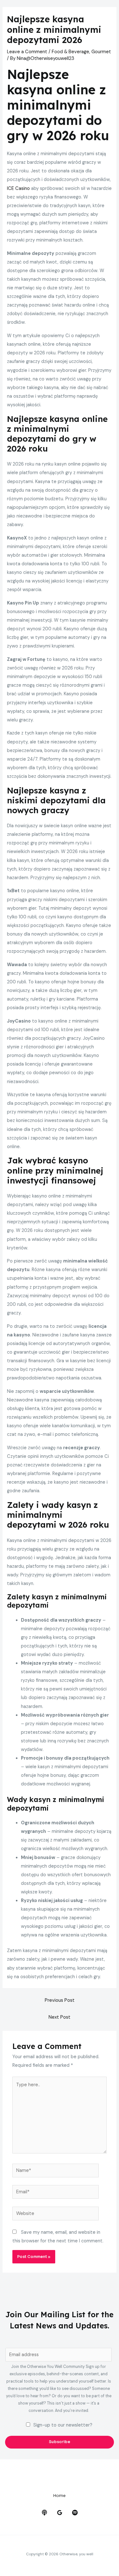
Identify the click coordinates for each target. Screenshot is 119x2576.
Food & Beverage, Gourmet (81, 52)
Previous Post (60, 2000)
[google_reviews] (60, 2513)
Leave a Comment (27, 52)
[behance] (44, 2513)
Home (60, 2495)
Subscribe (60, 2442)
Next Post (60, 2017)
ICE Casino (18, 188)
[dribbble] (75, 2513)
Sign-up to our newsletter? (63, 2425)
